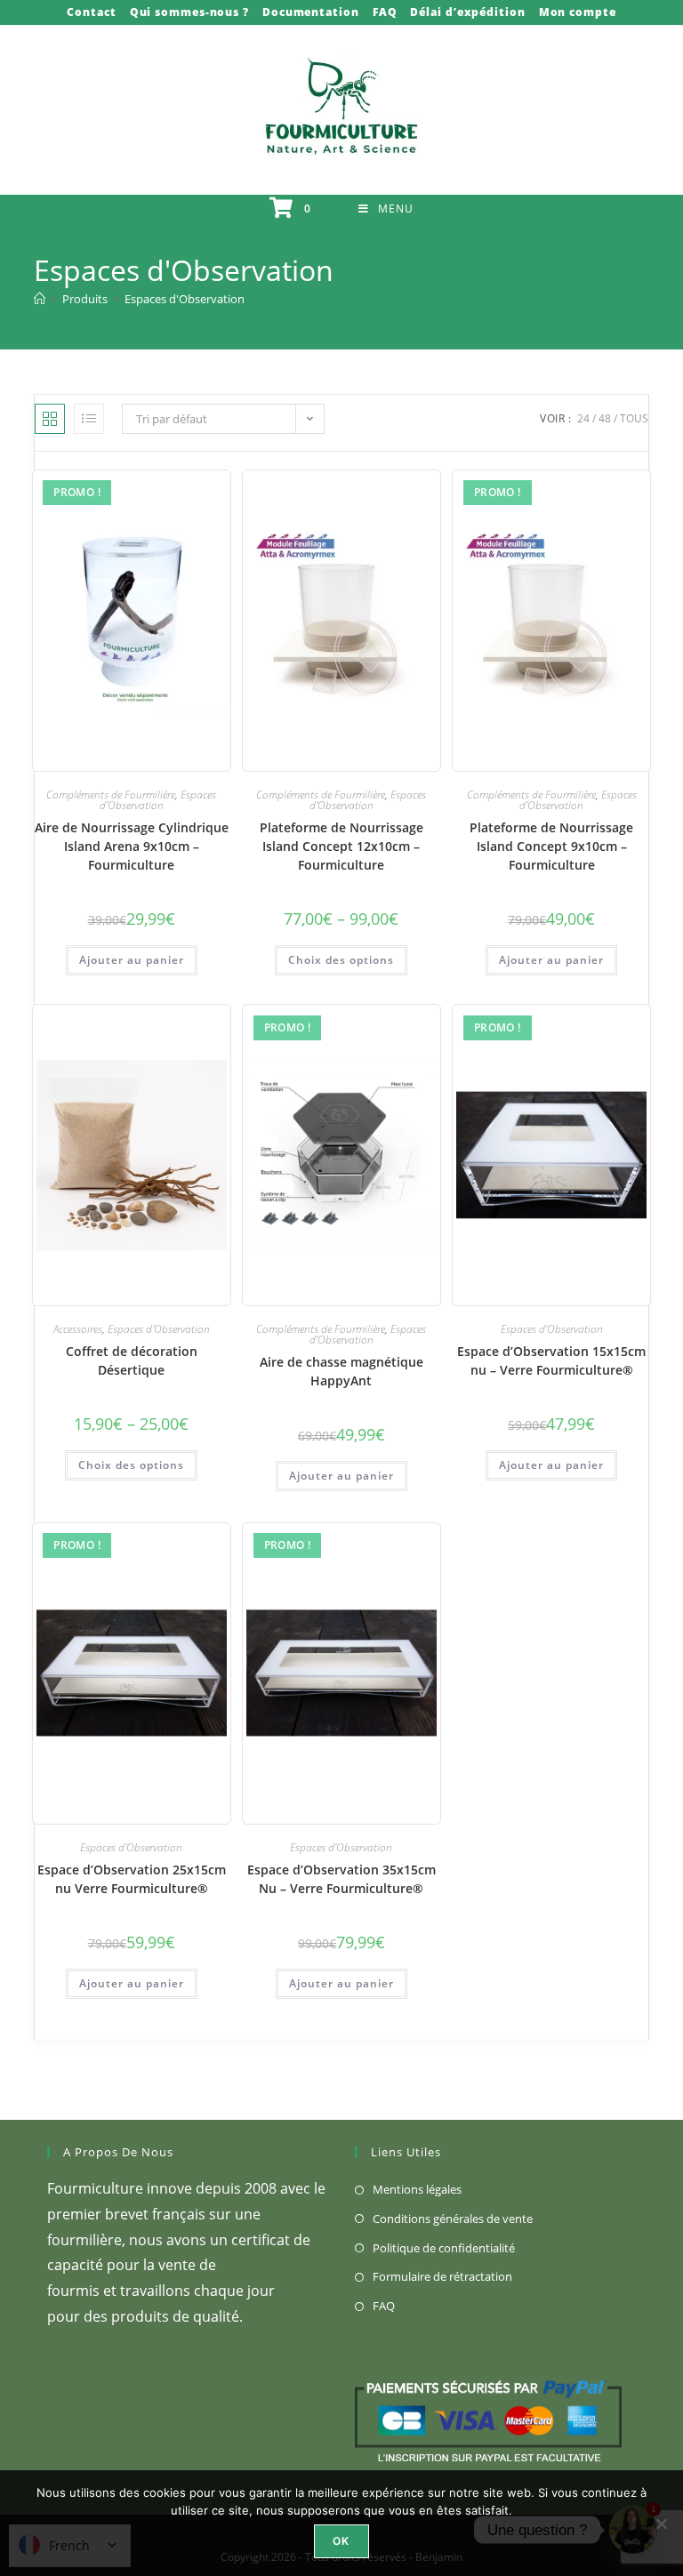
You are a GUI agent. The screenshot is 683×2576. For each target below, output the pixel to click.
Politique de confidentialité (444, 2248)
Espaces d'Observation (185, 299)
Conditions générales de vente (453, 2219)
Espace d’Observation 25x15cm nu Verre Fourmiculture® (132, 1879)
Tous (634, 418)
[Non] (661, 2524)
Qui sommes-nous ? (189, 12)
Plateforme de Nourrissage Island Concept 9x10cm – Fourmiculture (551, 846)
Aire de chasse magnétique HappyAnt (341, 1371)
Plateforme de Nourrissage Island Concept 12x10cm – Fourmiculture (341, 846)
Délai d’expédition (467, 12)
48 (605, 418)
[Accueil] (40, 299)
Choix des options (341, 960)
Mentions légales (417, 2189)
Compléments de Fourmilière (111, 794)
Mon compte (578, 12)
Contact (91, 12)
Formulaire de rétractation (442, 2276)
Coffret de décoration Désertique (132, 1360)
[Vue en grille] (50, 419)
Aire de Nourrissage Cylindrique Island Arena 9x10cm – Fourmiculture (132, 846)
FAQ (385, 12)
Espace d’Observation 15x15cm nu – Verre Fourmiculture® (551, 1360)
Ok (341, 2541)
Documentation (311, 12)
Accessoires (78, 1329)
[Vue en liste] (89, 419)
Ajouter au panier (132, 960)
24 (583, 418)
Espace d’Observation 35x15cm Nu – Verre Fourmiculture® (341, 1879)
